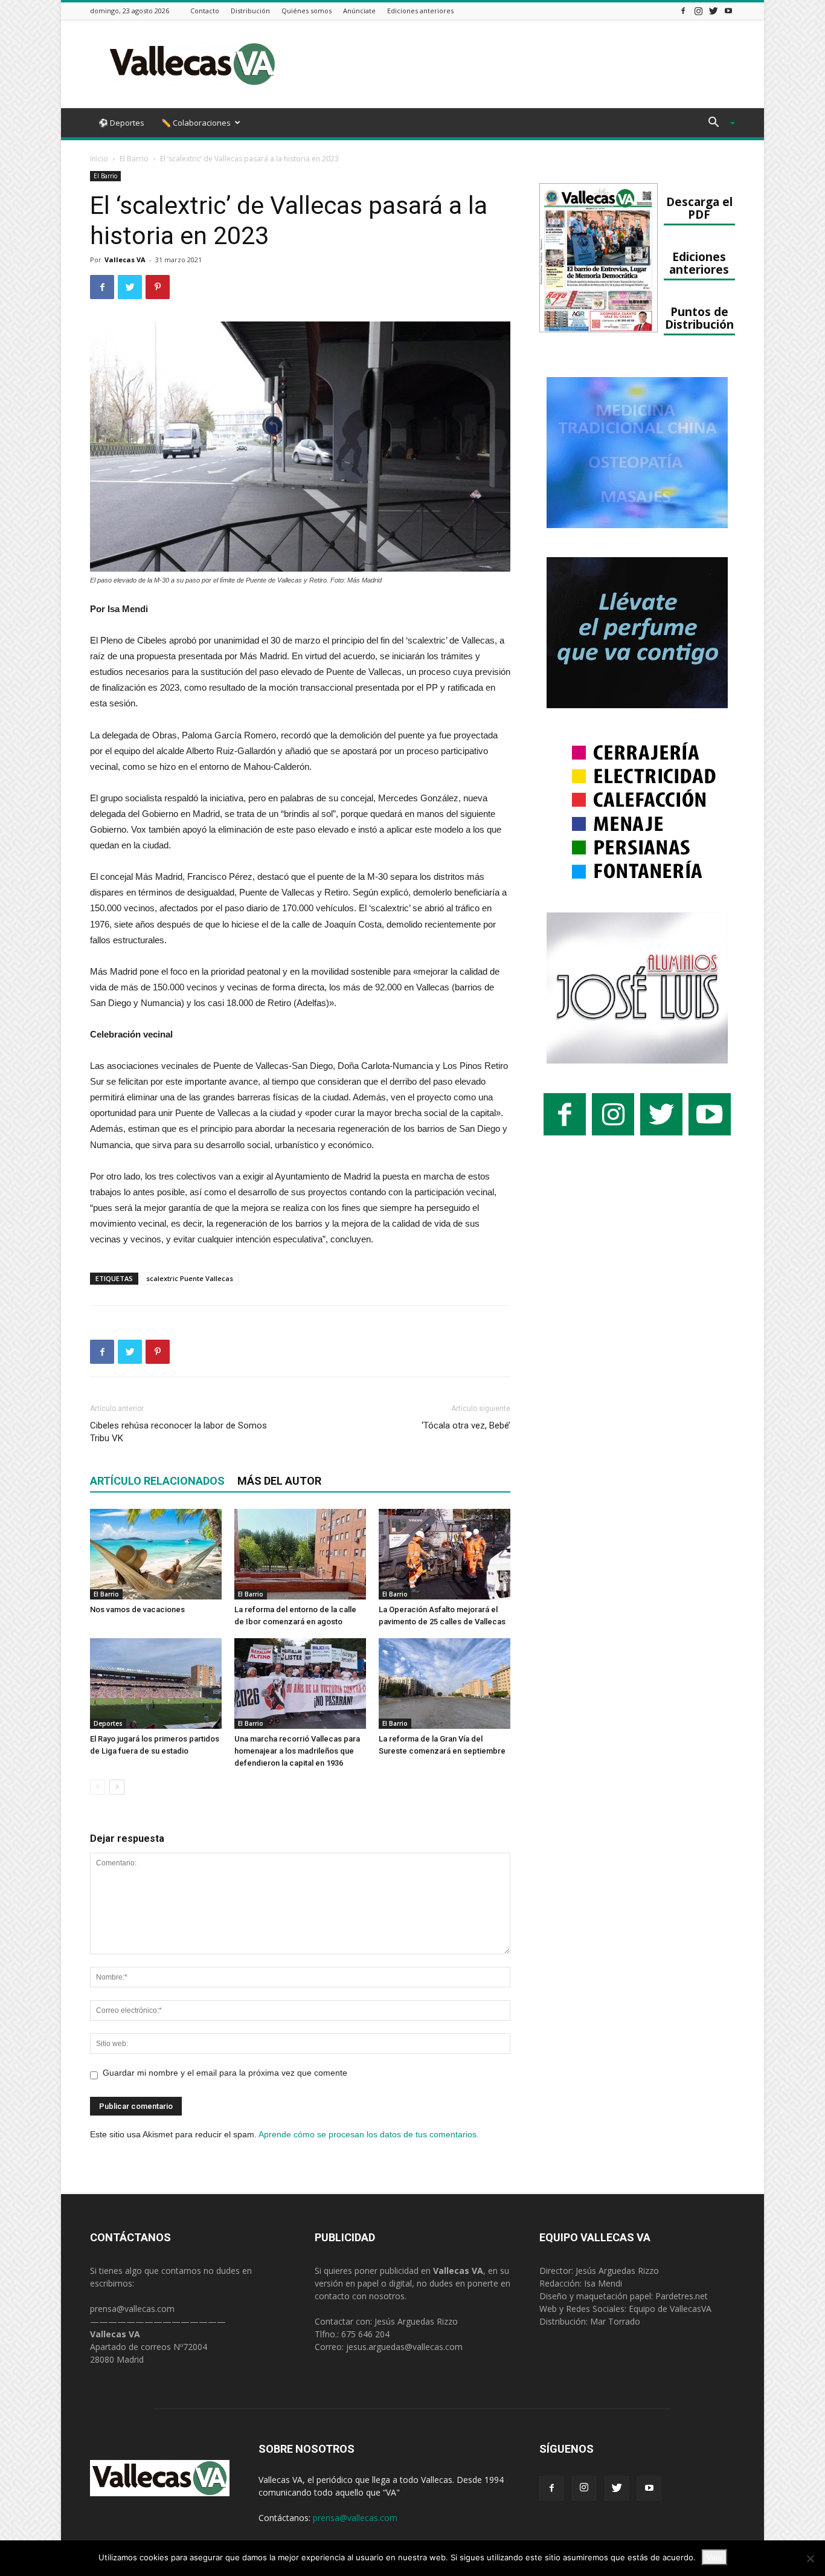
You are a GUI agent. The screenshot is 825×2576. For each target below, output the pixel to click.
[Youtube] (728, 11)
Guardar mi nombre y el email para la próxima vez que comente (225, 2073)
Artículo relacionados (157, 1481)
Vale (714, 2557)
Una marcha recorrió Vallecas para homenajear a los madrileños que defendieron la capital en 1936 (297, 1751)
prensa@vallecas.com (132, 2309)
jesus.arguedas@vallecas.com (404, 2347)
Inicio (99, 159)
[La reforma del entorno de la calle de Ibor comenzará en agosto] (300, 1554)
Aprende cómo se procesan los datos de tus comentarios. (369, 2134)
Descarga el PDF (699, 208)
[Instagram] (698, 11)
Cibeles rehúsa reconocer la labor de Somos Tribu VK (178, 1432)
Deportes (108, 1723)
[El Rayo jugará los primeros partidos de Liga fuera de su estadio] (156, 1683)
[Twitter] (713, 11)
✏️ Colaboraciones (196, 123)
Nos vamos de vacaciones (137, 1609)
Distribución (250, 11)
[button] (717, 124)
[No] (810, 2558)
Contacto (205, 11)
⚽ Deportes (121, 123)
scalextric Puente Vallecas (190, 1278)
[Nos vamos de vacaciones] (156, 1554)
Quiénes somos (307, 11)
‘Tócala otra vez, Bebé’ (466, 1425)
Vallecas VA (125, 260)
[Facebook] (683, 11)
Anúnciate (359, 11)
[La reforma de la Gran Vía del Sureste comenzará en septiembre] (445, 1683)
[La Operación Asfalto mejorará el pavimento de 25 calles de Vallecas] (445, 1554)
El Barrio (134, 159)
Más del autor (279, 1481)
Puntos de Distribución (699, 318)
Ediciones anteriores (420, 11)
